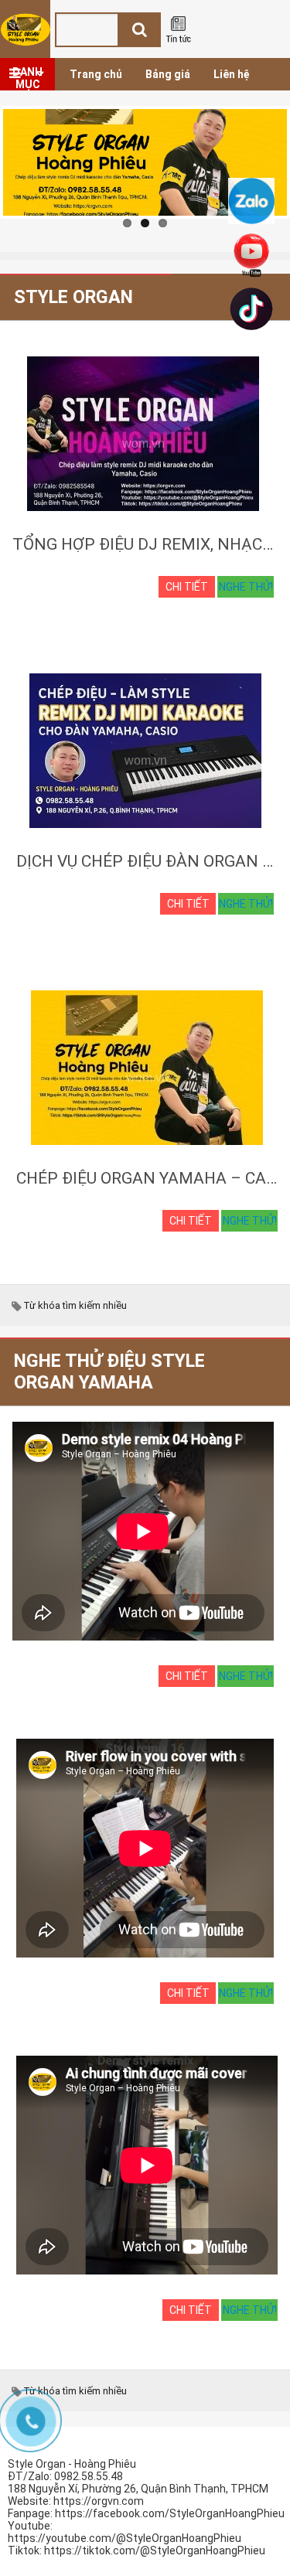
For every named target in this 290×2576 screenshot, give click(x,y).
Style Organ (73, 297)
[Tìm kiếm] (139, 29)
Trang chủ (96, 74)
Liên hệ (232, 74)
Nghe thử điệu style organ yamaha (109, 1371)
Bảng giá (168, 74)
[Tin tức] (178, 30)
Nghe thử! (246, 587)
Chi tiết (187, 587)
